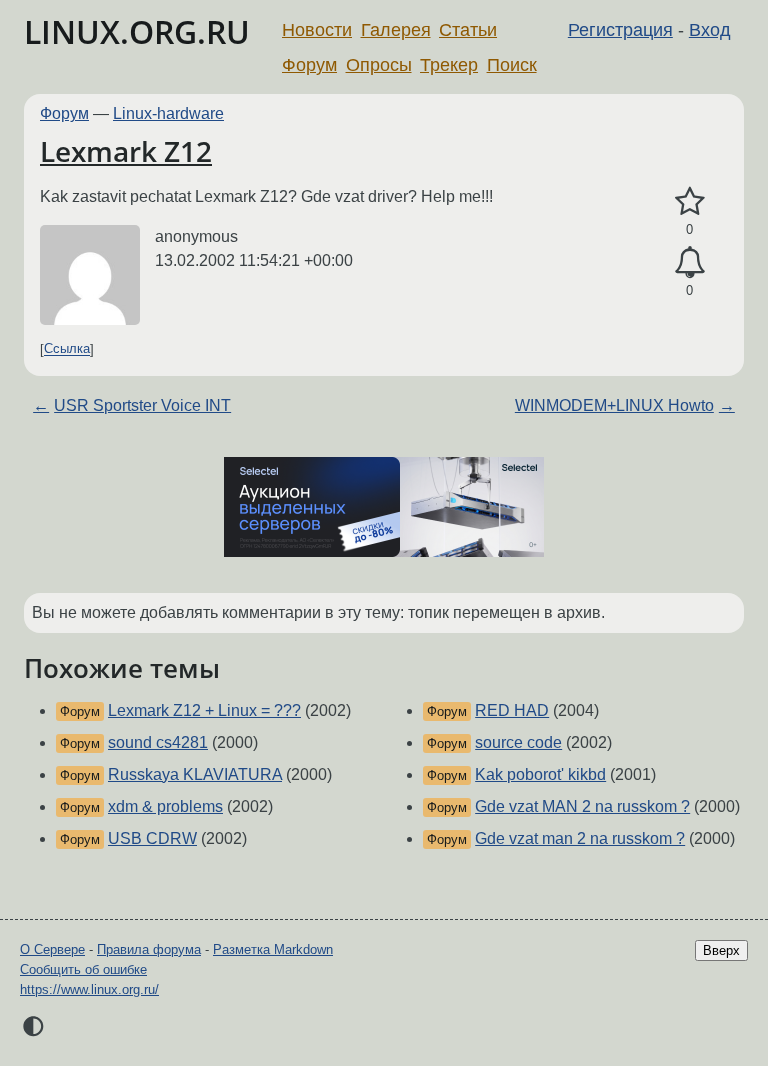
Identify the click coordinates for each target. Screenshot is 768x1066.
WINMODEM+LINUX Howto (614, 405)
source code (518, 742)
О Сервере (52, 949)
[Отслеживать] (689, 263)
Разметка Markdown (273, 949)
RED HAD (512, 710)
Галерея (396, 30)
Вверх (721, 950)
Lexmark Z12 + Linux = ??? (204, 710)
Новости (317, 30)
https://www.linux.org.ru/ (89, 989)
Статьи (468, 30)
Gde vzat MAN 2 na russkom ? (582, 806)
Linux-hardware (168, 113)
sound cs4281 (158, 742)
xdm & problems (165, 806)
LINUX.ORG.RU (137, 31)
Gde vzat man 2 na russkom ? (580, 838)
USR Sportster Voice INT (142, 405)
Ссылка (67, 349)
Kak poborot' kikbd (540, 774)
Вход (710, 30)
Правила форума (149, 949)
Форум (309, 65)
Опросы (379, 65)
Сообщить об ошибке (83, 969)
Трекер (449, 65)
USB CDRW (152, 838)
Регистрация (620, 30)
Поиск (512, 65)
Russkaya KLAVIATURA (195, 774)
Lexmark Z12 (126, 151)
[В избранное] (689, 202)
